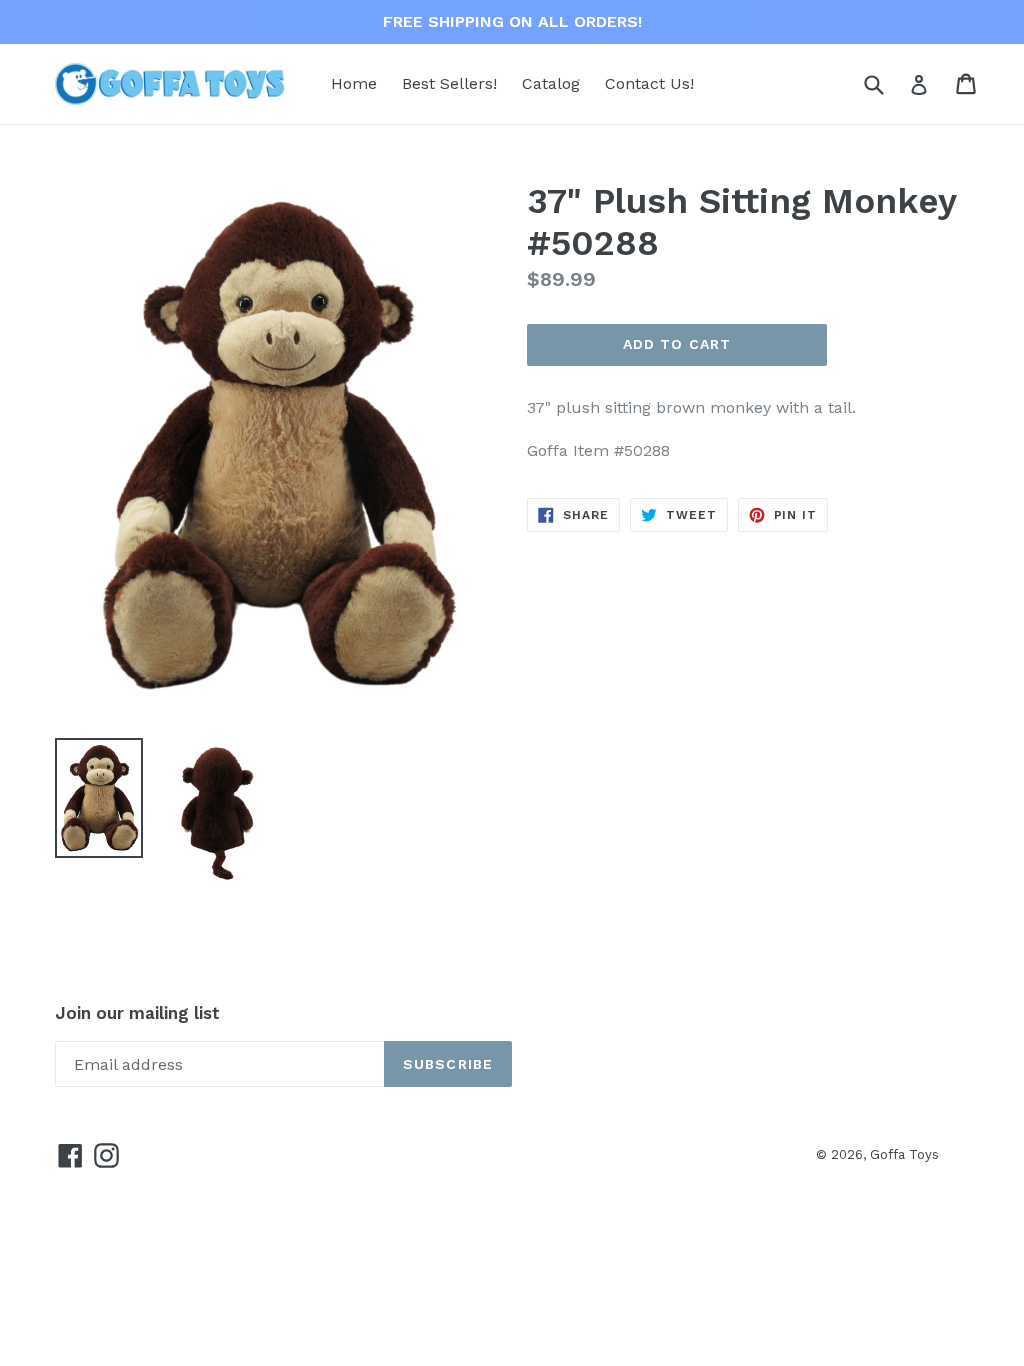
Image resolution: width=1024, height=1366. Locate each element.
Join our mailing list (137, 1013)
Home (354, 83)
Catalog (551, 83)
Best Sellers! (449, 83)
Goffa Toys (904, 1154)
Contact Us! (649, 83)
